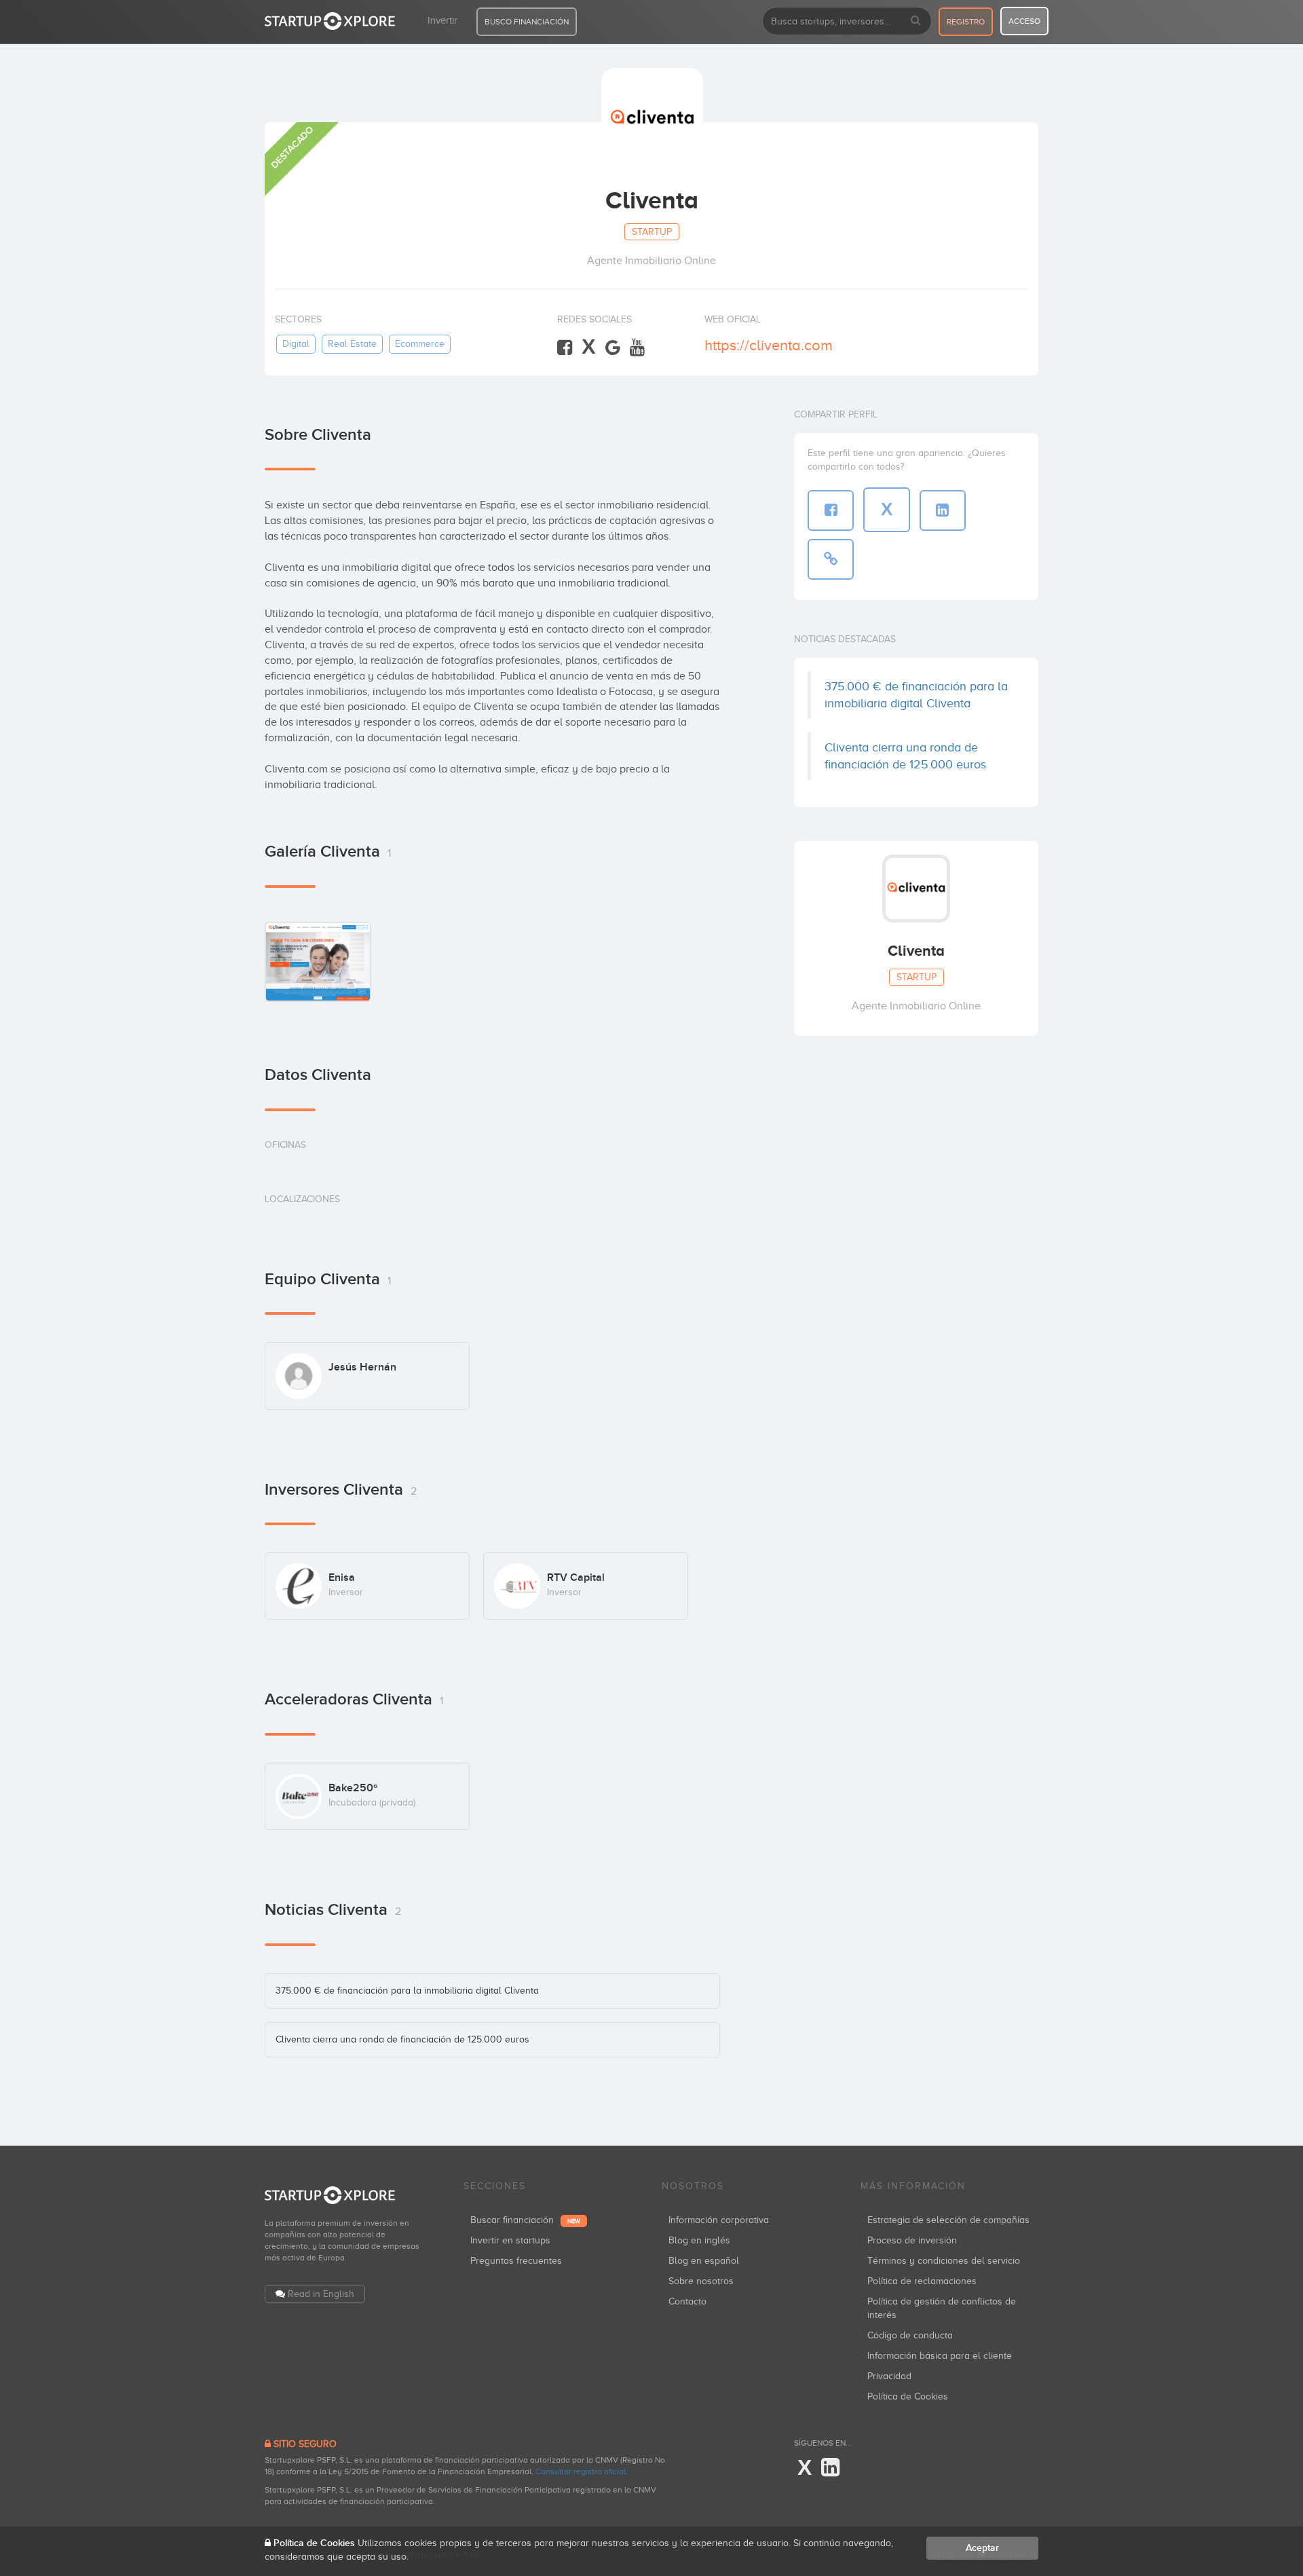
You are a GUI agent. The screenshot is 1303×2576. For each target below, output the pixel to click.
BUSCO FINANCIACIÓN (527, 22)
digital (296, 344)
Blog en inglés (699, 2240)
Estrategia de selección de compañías (948, 2220)
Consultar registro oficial (581, 2471)
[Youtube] (637, 348)
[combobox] (847, 21)
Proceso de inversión (912, 2240)
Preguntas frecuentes (516, 2261)
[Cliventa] (318, 962)
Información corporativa (719, 2220)
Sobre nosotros (701, 2281)
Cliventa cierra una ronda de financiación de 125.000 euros (402, 2039)
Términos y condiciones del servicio (944, 2261)
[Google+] (613, 348)
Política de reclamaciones (922, 2281)
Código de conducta (910, 2335)
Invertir (442, 20)
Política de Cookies (908, 2396)
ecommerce (420, 344)
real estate (352, 344)
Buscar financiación (525, 2220)
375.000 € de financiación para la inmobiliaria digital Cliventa (407, 1991)
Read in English (321, 2294)
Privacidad (889, 2376)
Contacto (687, 2301)
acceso (1024, 21)
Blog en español (704, 2261)
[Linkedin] (830, 2468)
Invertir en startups (510, 2240)
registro (966, 22)
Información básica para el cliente (940, 2356)
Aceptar (982, 2548)
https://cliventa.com (769, 345)
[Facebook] (565, 348)
